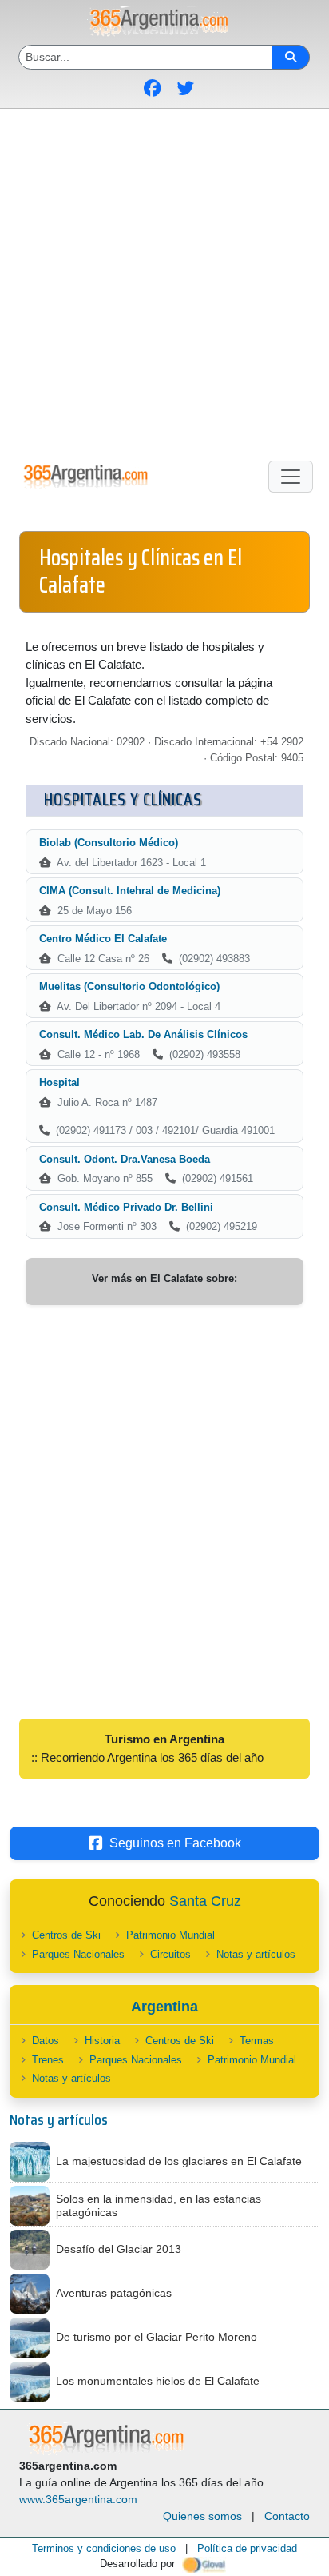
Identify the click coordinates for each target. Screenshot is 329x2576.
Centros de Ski (66, 1935)
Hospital (59, 1082)
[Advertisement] (164, 282)
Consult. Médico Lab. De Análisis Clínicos (143, 1034)
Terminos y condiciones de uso (104, 2548)
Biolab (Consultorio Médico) (109, 843)
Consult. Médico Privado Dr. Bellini (126, 1207)
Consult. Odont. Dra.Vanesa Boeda (125, 1159)
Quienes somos (202, 2516)
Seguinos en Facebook (175, 1843)
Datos (46, 2041)
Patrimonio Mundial (170, 1935)
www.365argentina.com (78, 2499)
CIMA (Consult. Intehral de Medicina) (130, 891)
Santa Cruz (205, 1901)
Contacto (287, 2516)
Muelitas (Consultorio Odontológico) (129, 986)
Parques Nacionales (78, 1954)
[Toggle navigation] (291, 477)
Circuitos (170, 1954)
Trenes (48, 2060)
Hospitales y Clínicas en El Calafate (141, 571)
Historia (102, 2041)
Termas (257, 2041)
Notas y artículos (256, 1954)
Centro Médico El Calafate (103, 939)
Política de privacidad (247, 2548)
